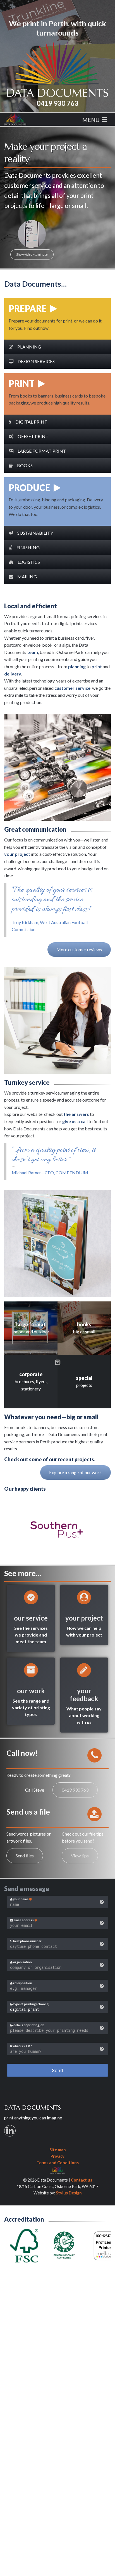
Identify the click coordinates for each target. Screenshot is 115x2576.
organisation (22, 1962)
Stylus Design (69, 2193)
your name (21, 1899)
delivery (13, 674)
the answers (76, 1114)
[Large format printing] (31, 1328)
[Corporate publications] (31, 1382)
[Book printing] (84, 1328)
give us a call (75, 1121)
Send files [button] (25, 1856)
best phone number (27, 1941)
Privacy (57, 2156)
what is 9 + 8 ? (22, 2046)
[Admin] (57, 2169)
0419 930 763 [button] (75, 1790)
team (33, 652)
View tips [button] (80, 1856)
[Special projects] (84, 1382)
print (97, 666)
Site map (57, 2150)
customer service (72, 688)
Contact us (82, 2180)
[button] (57, 347)
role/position (22, 1983)
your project (17, 854)
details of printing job (29, 2025)
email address (24, 1920)
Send (57, 2070)
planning (77, 666)
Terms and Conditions (58, 2163)
